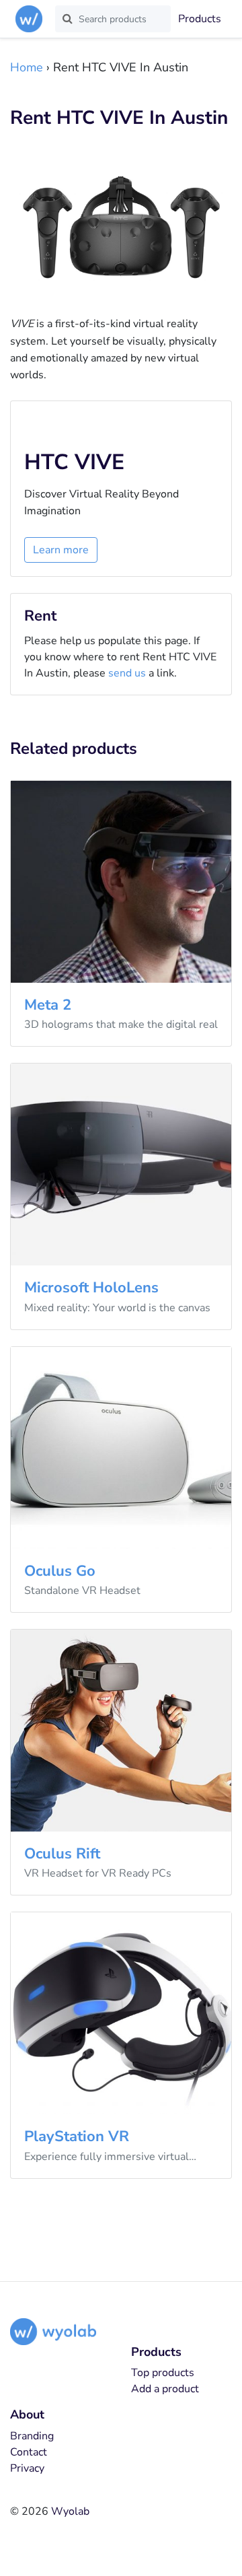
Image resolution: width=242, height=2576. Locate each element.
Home (27, 67)
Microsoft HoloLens (91, 1288)
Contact (29, 2452)
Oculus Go (60, 1571)
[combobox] (113, 19)
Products (200, 19)
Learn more (61, 550)
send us (127, 673)
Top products (163, 2373)
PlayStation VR (77, 2136)
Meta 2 (48, 1005)
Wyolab (70, 2511)
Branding (32, 2436)
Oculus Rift (62, 1854)
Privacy (27, 2468)
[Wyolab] (32, 19)
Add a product (165, 2389)
